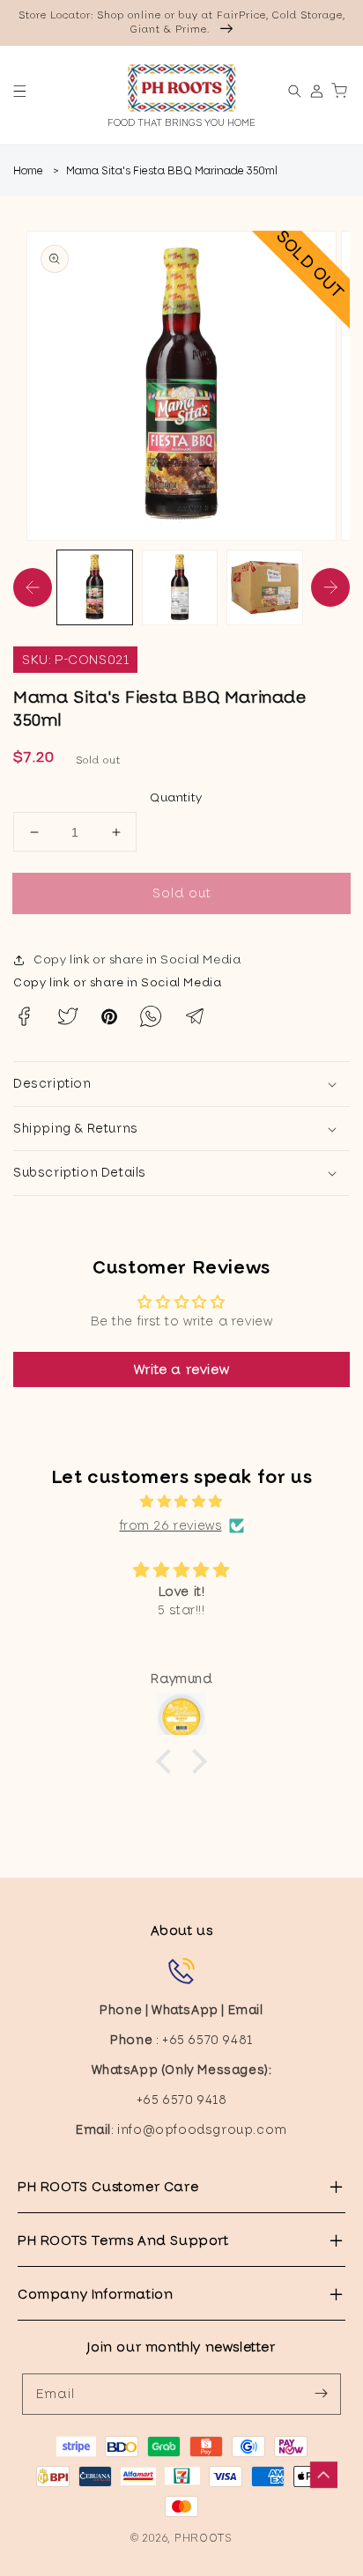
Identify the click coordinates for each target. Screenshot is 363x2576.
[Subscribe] (321, 2394)
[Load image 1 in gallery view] (95, 588)
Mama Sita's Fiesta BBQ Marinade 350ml (172, 171)
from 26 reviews (171, 1525)
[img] (181, 1502)
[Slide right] (330, 587)
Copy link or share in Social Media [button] (137, 960)
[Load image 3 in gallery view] (265, 588)
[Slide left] (33, 587)
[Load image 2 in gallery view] (180, 588)
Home (28, 171)
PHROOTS (204, 2538)
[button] (20, 91)
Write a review (181, 1369)
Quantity (176, 797)
